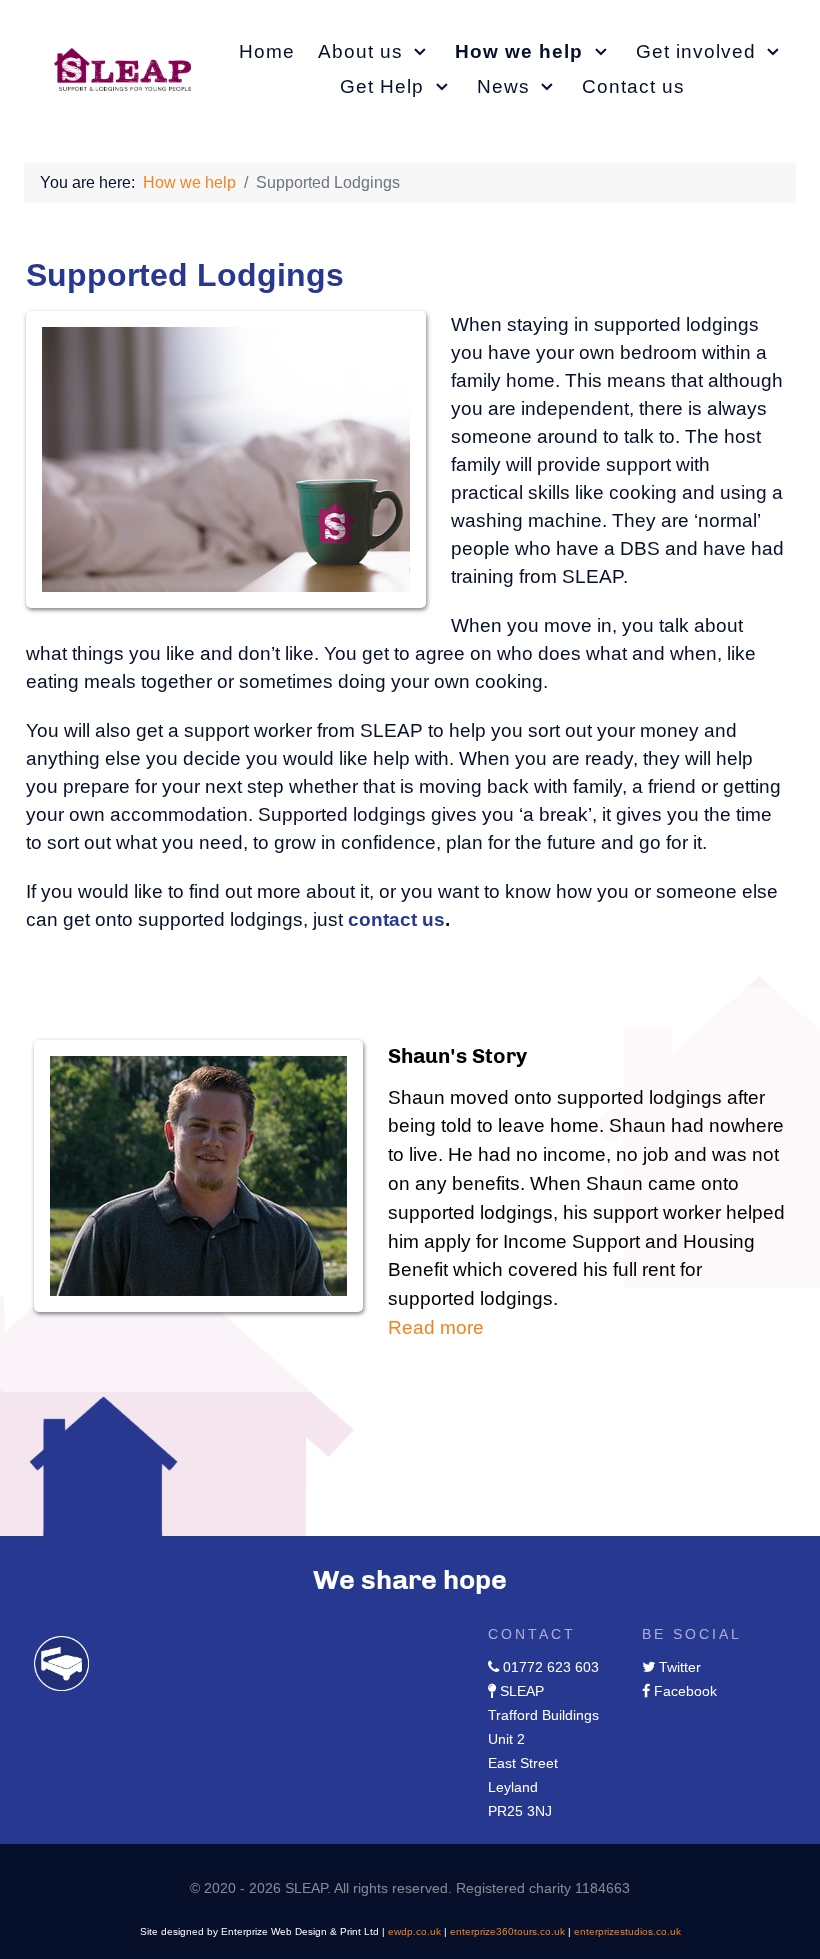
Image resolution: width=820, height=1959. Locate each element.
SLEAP (522, 1691)
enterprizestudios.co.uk (627, 1931)
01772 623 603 (551, 1667)
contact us (396, 919)
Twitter (680, 1667)
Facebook (685, 1691)
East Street (523, 1763)
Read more (436, 1327)
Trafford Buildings (543, 1715)
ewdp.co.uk (414, 1931)
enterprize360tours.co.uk (507, 1931)
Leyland (513, 1787)
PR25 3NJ (520, 1811)
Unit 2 (506, 1739)
